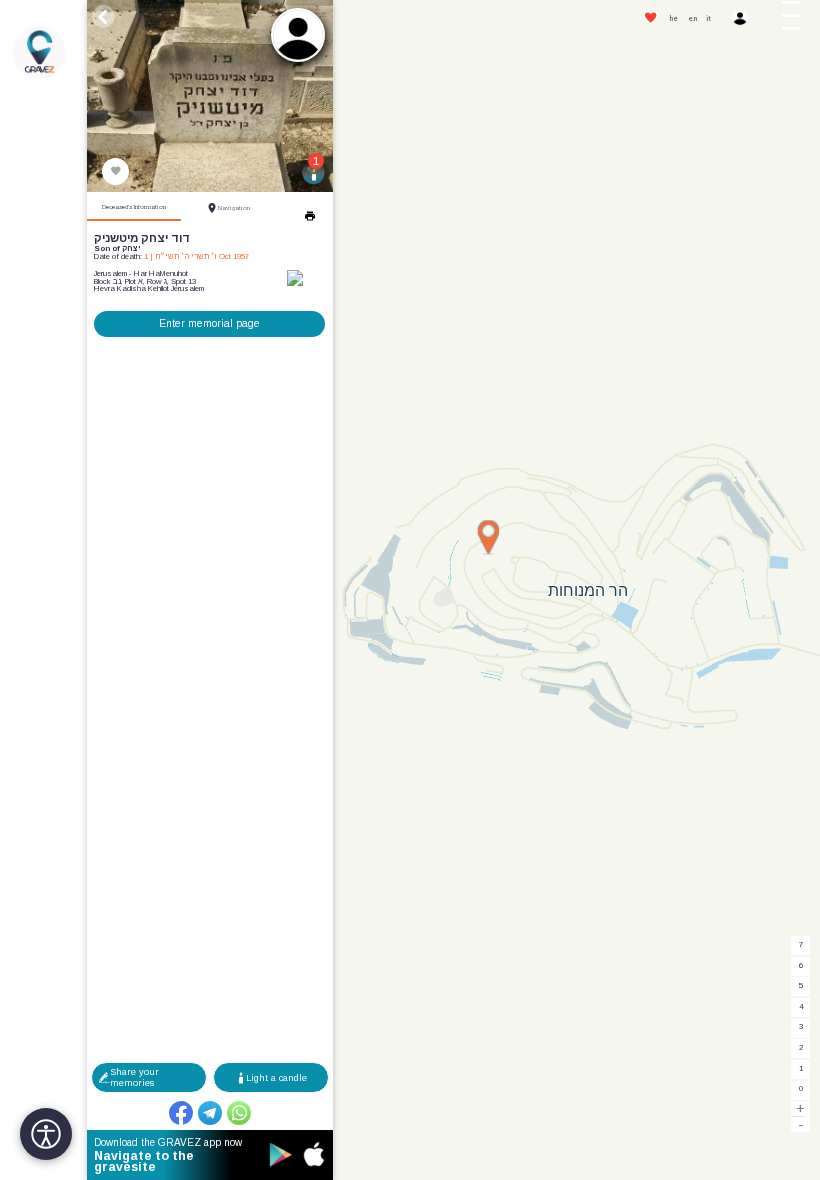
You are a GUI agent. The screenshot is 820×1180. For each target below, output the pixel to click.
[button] (797, 19)
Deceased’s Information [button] (134, 207)
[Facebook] (181, 1113)
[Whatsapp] (239, 1113)
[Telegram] (210, 1113)
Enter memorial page (209, 323)
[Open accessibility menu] (46, 1134)
